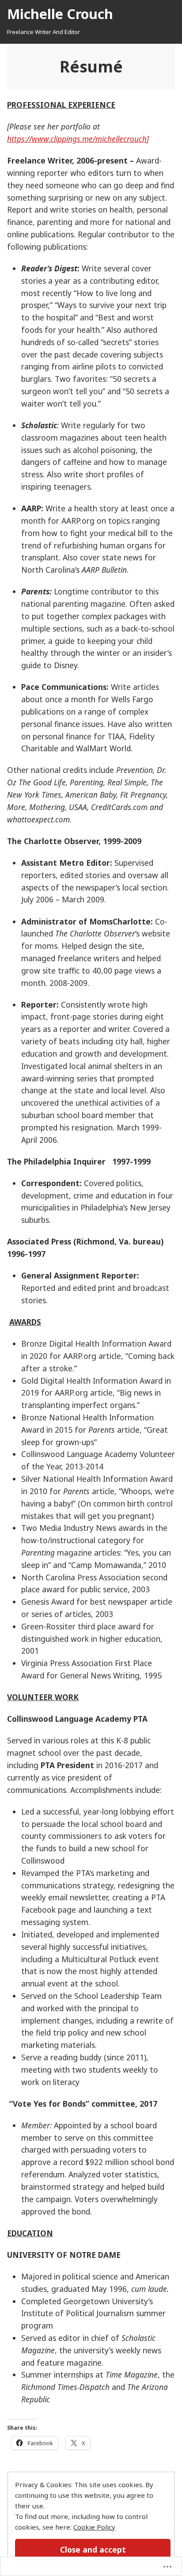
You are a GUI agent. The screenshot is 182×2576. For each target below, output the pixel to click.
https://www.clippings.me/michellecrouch (77, 139)
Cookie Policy (94, 2527)
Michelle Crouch (60, 14)
